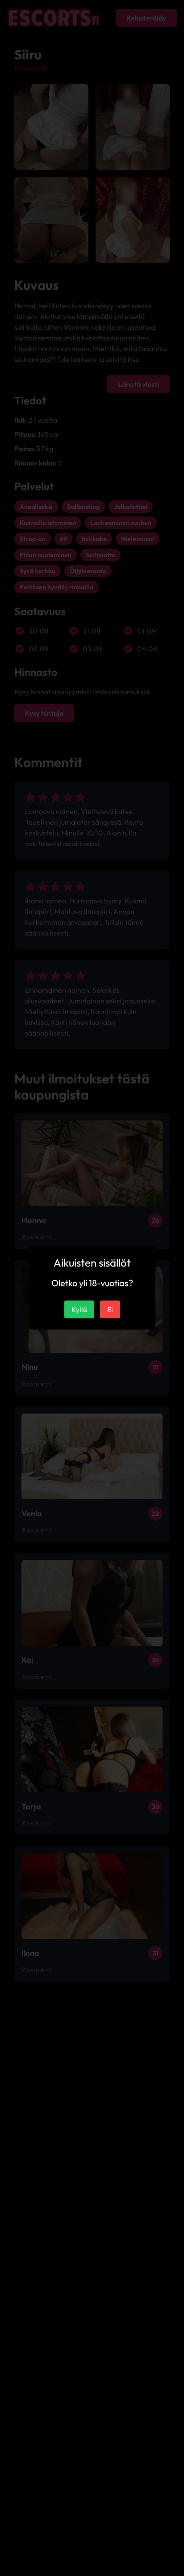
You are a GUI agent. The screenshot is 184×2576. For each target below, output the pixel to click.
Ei (110, 1309)
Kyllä (79, 1309)
